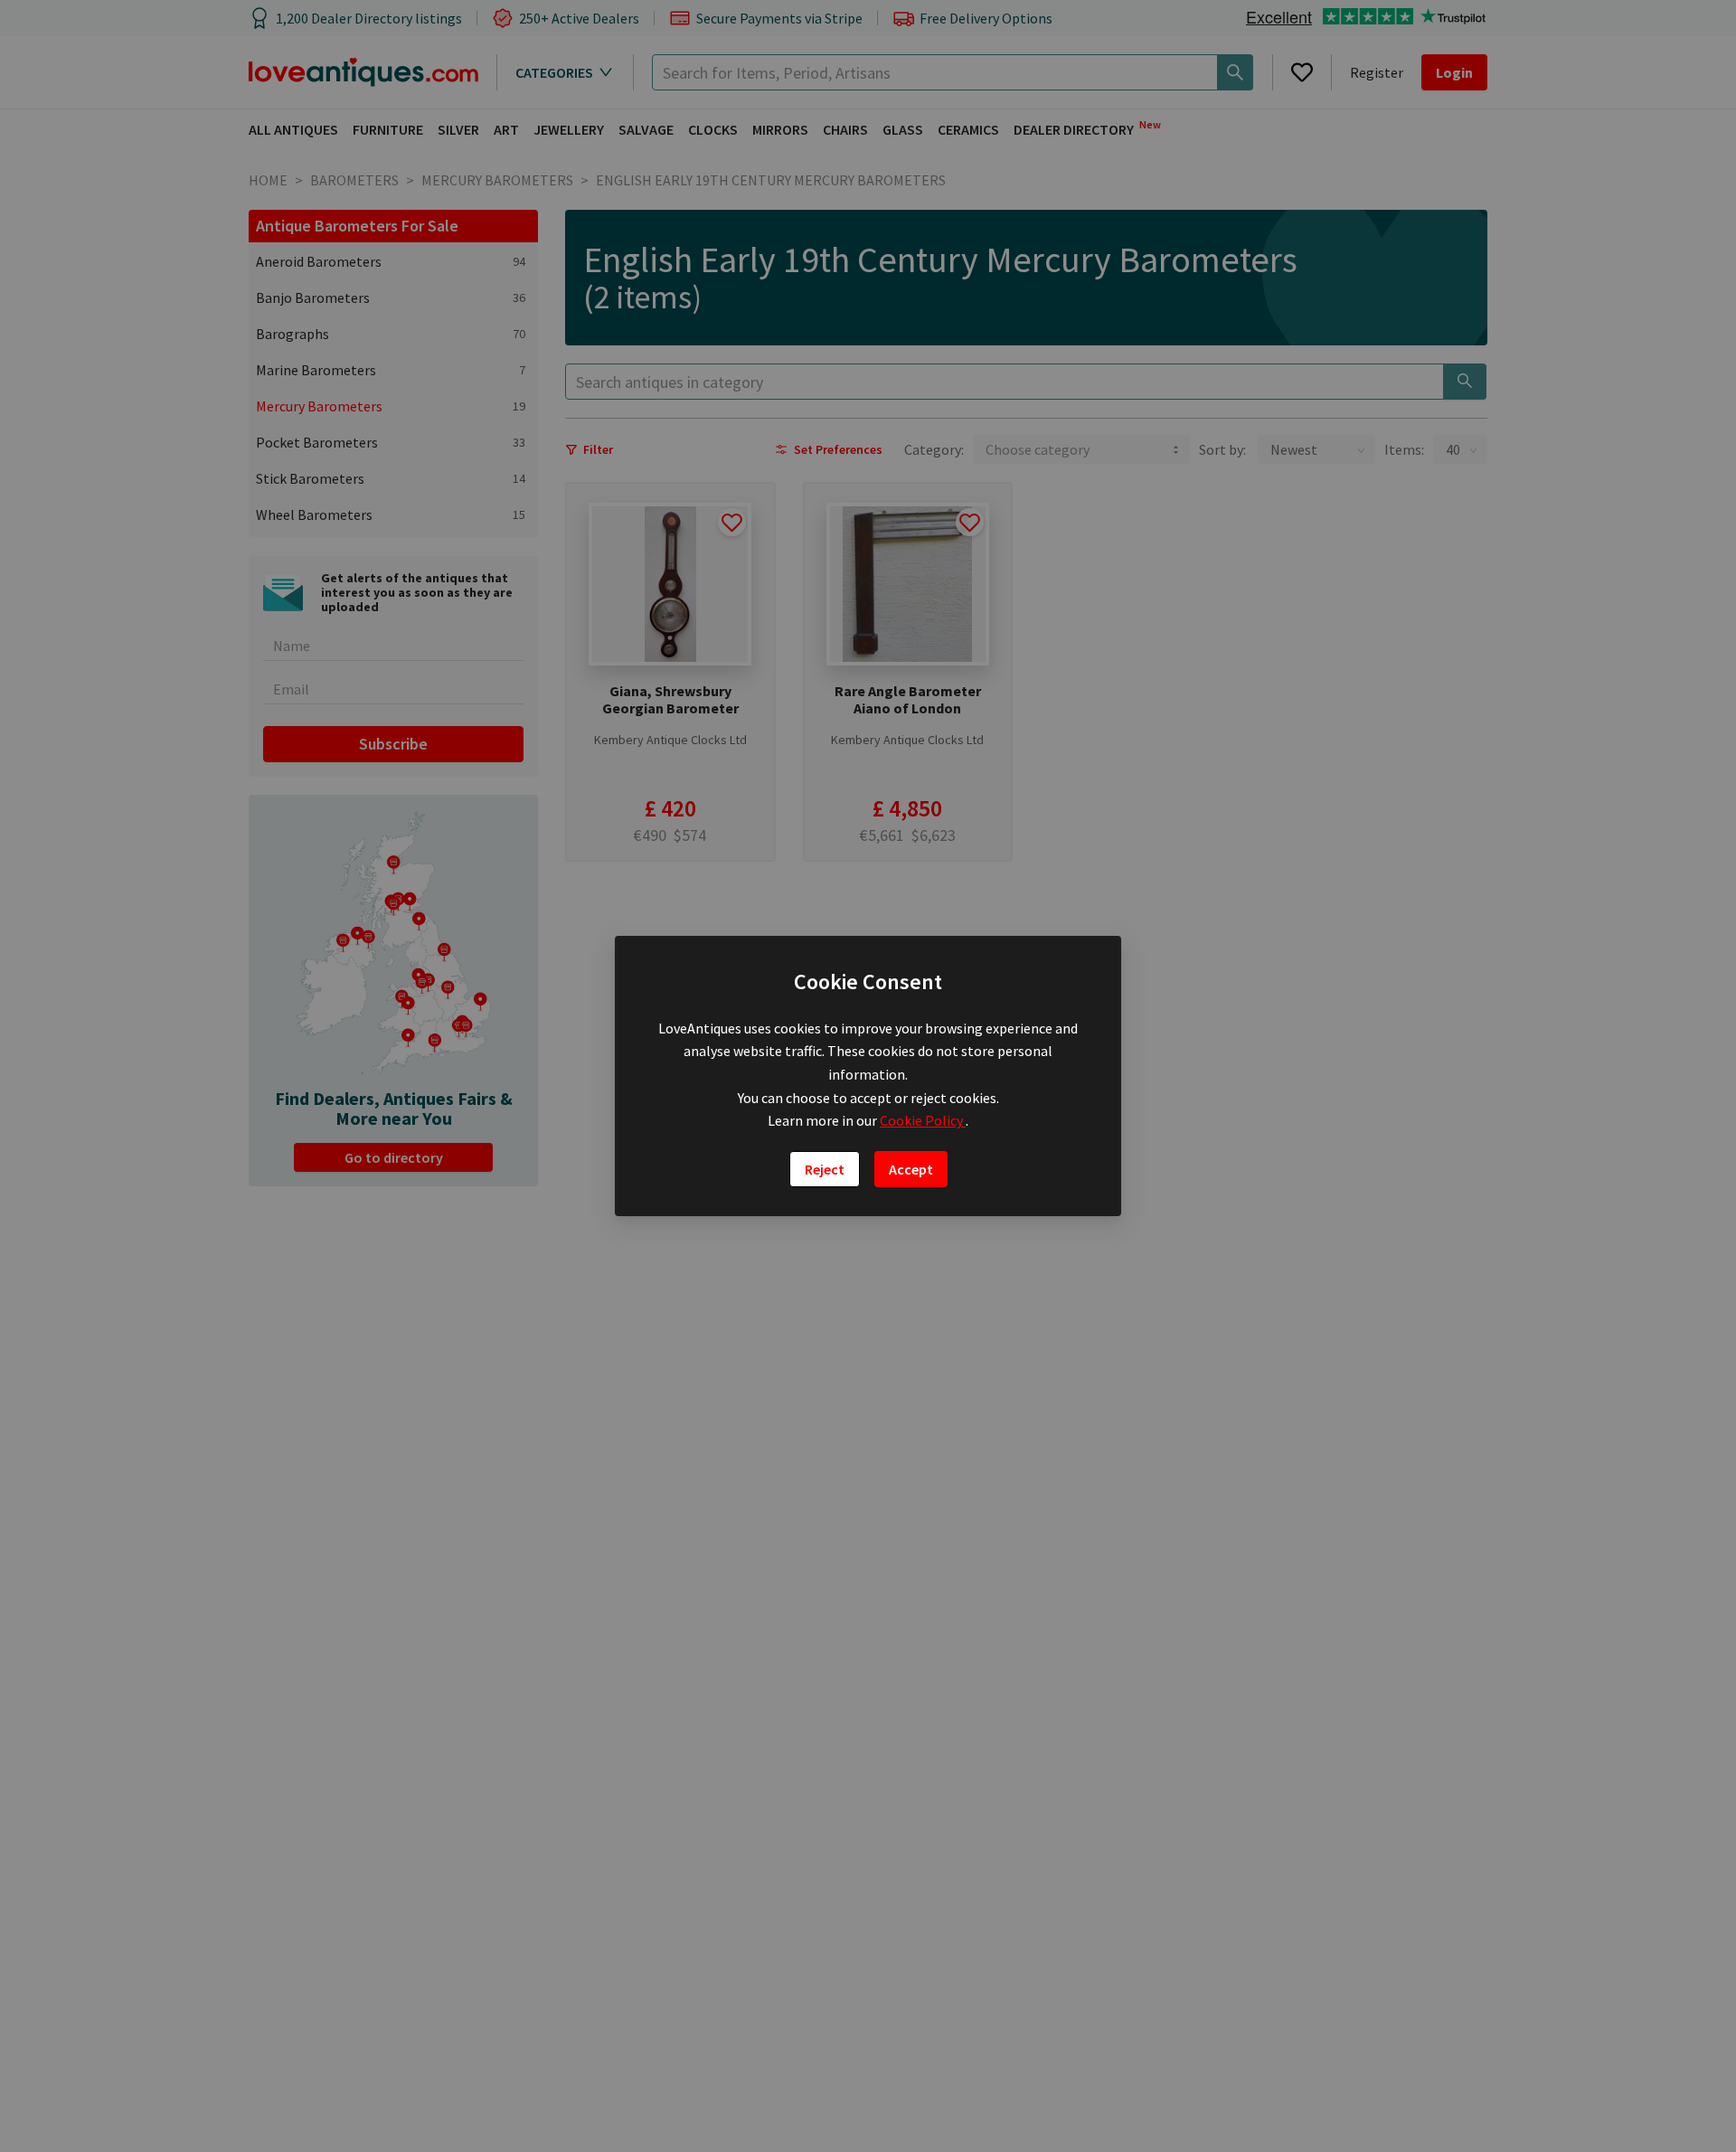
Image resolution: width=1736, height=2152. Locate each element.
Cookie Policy (923, 1120)
